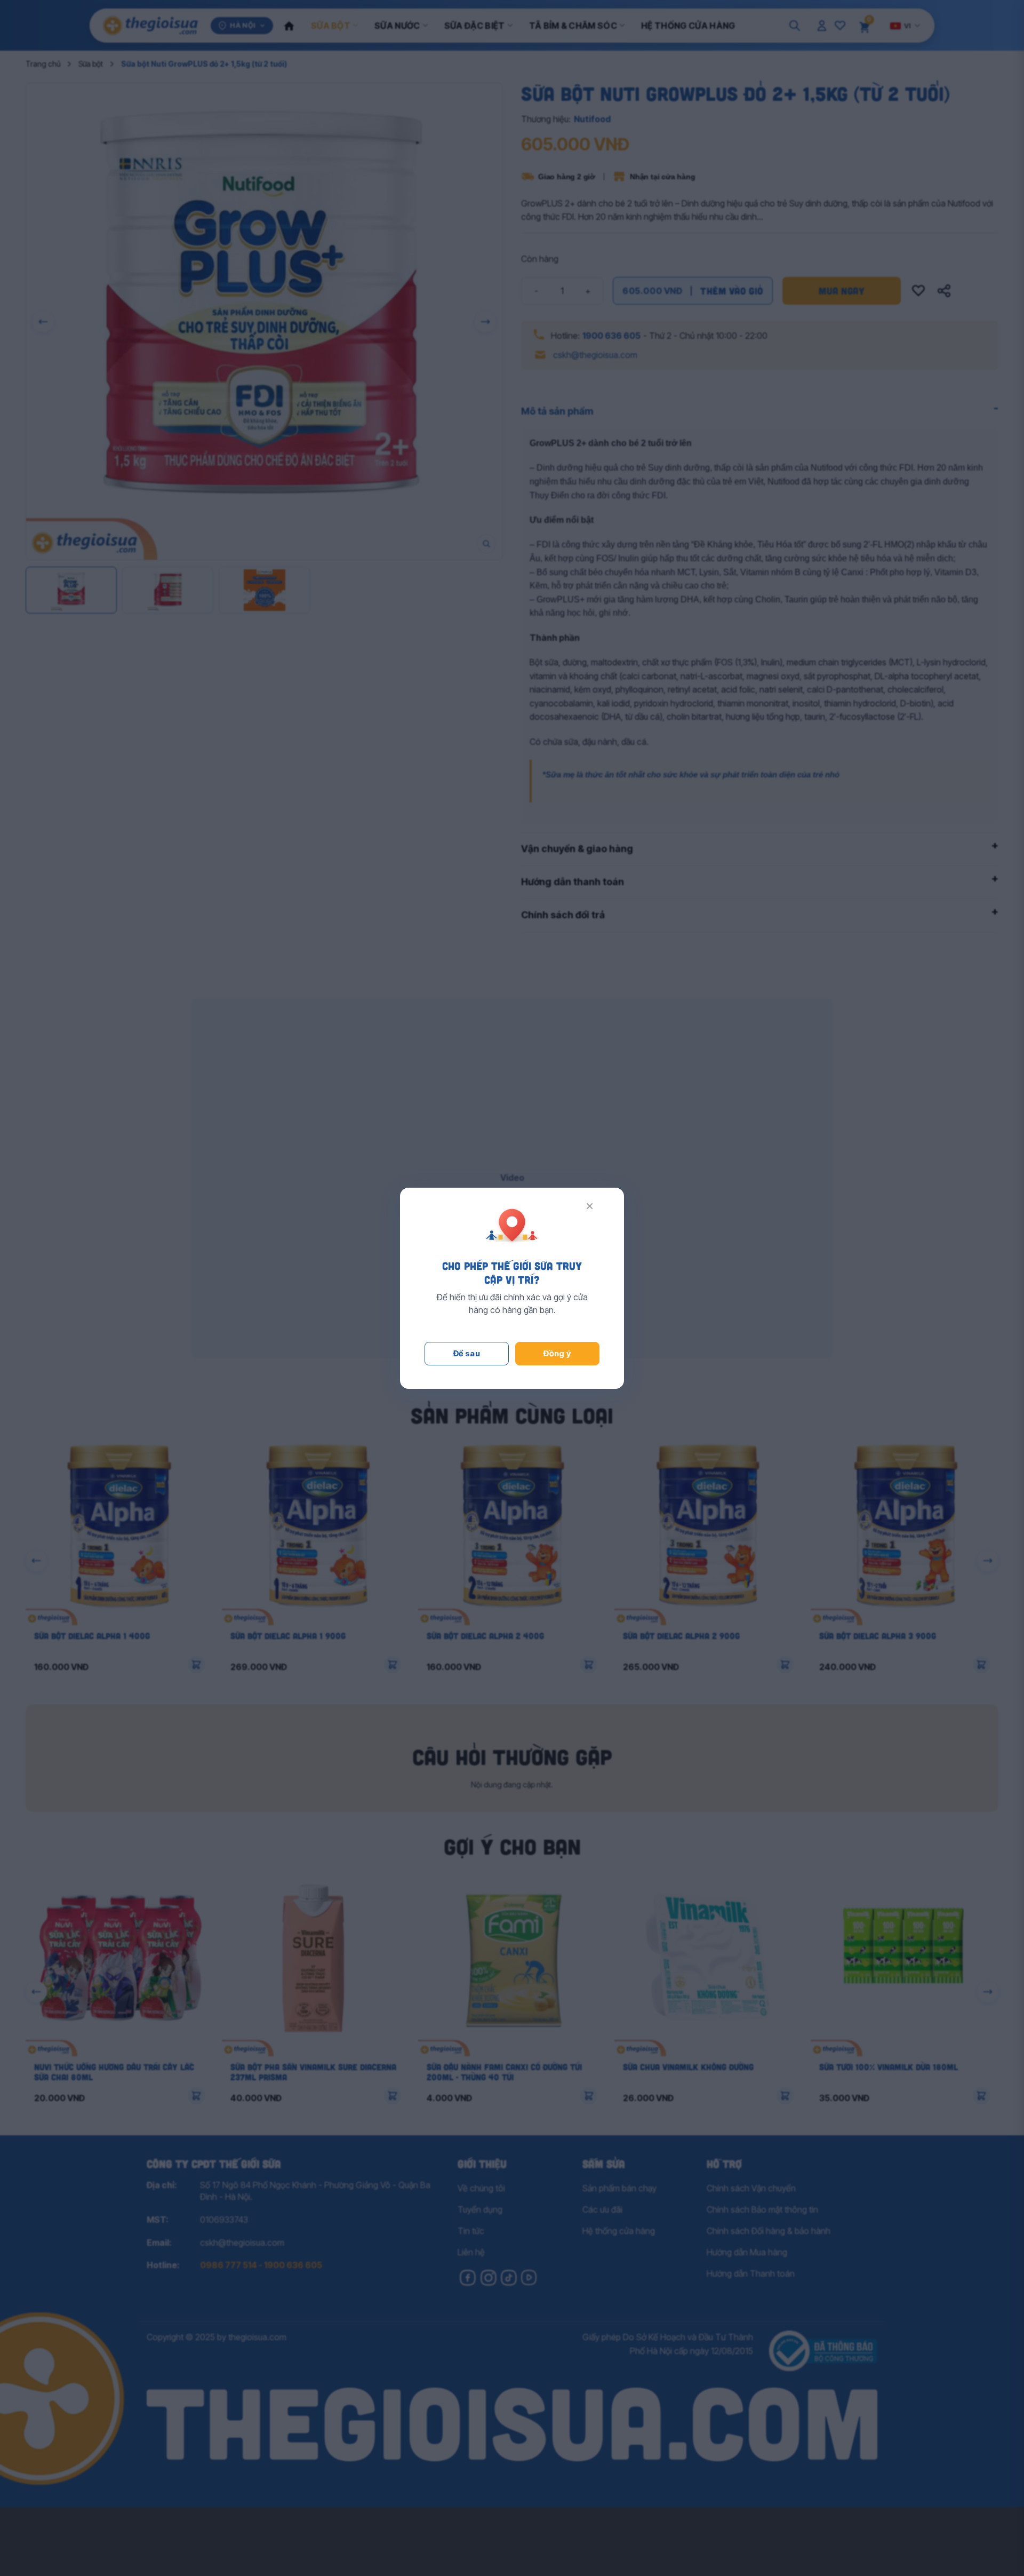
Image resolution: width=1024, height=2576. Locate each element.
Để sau (467, 1353)
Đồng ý (557, 1353)
